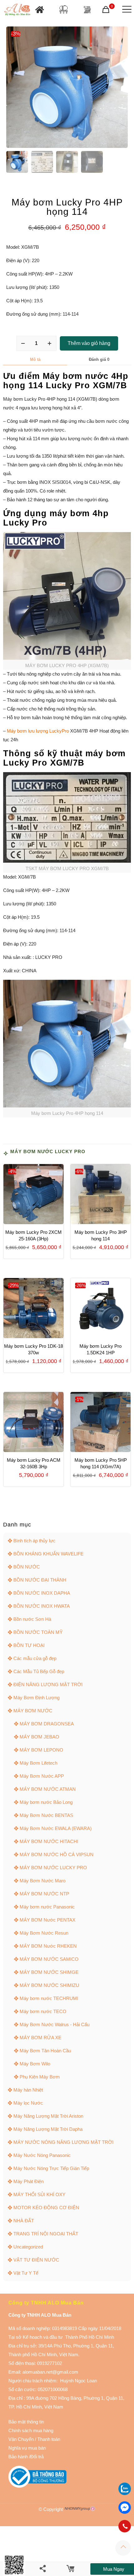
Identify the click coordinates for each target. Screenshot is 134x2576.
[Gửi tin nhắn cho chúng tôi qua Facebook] (125, 2508)
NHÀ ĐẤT (24, 2221)
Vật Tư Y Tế (26, 2273)
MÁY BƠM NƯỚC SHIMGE (49, 1972)
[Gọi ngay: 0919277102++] (125, 2526)
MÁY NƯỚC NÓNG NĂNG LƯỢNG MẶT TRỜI (63, 2142)
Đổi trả (37, 2457)
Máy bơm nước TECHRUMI (49, 1998)
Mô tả (35, 359)
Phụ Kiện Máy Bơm (40, 2077)
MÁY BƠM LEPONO (41, 1750)
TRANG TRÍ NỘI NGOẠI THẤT (46, 2234)
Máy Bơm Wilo (35, 2064)
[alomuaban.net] (17, 9)
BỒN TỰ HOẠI (29, 1645)
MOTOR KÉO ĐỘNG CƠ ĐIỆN (46, 2208)
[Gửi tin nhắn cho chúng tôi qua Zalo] (125, 2493)
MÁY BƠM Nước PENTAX (48, 1920)
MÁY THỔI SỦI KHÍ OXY (39, 2194)
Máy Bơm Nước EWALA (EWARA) (56, 1828)
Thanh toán (48, 2439)
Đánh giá (99, 359)
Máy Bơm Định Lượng (36, 1698)
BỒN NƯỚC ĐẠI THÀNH (40, 1580)
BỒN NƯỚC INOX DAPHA (42, 1593)
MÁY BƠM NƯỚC (33, 1711)
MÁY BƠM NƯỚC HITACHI (49, 1841)
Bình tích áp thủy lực (34, 1541)
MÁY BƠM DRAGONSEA (47, 1724)
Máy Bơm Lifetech (38, 1763)
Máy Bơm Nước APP (42, 1776)
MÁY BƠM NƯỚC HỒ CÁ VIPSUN (57, 1854)
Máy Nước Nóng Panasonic (42, 2155)
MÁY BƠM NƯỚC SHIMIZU (49, 1985)
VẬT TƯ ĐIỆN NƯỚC (36, 2260)
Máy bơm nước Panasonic (47, 1907)
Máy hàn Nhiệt (28, 2090)
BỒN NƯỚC (27, 1567)
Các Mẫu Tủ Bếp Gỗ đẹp (39, 1671)
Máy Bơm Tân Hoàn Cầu (45, 2051)
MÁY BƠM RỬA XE (41, 2038)
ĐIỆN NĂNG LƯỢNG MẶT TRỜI (48, 1684)
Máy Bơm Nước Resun (44, 1933)
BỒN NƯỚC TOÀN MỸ (38, 1632)
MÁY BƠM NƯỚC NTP (44, 1894)
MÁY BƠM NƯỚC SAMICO (49, 1959)
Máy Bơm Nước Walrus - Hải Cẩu (55, 2024)
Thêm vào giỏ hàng (89, 343)
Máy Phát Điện (29, 2181)
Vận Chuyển (21, 2439)
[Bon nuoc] (64, 9)
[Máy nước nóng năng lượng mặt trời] (87, 9)
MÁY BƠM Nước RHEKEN (48, 1946)
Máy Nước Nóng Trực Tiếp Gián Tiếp (51, 2168)
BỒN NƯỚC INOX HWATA (42, 1606)
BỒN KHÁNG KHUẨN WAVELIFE (48, 1554)
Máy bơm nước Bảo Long (46, 1802)
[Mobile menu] (126, 9)
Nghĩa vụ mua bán (27, 2448)
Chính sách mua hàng (31, 2430)
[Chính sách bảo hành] (34, 2439)
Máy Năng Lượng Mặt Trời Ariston (48, 2116)
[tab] (35, 360)
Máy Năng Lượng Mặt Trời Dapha (48, 2129)
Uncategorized (28, 2247)
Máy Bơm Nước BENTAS (46, 1815)
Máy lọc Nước (28, 2103)
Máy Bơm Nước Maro (43, 1881)
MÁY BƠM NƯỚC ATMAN (48, 1789)
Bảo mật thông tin (26, 2422)
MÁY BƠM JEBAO (39, 1737)
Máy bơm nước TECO (43, 2011)
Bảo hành (18, 2457)
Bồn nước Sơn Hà (32, 1619)
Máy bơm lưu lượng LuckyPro (38, 731)
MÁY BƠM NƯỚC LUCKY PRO (48, 1151)
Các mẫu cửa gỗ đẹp (35, 1658)
